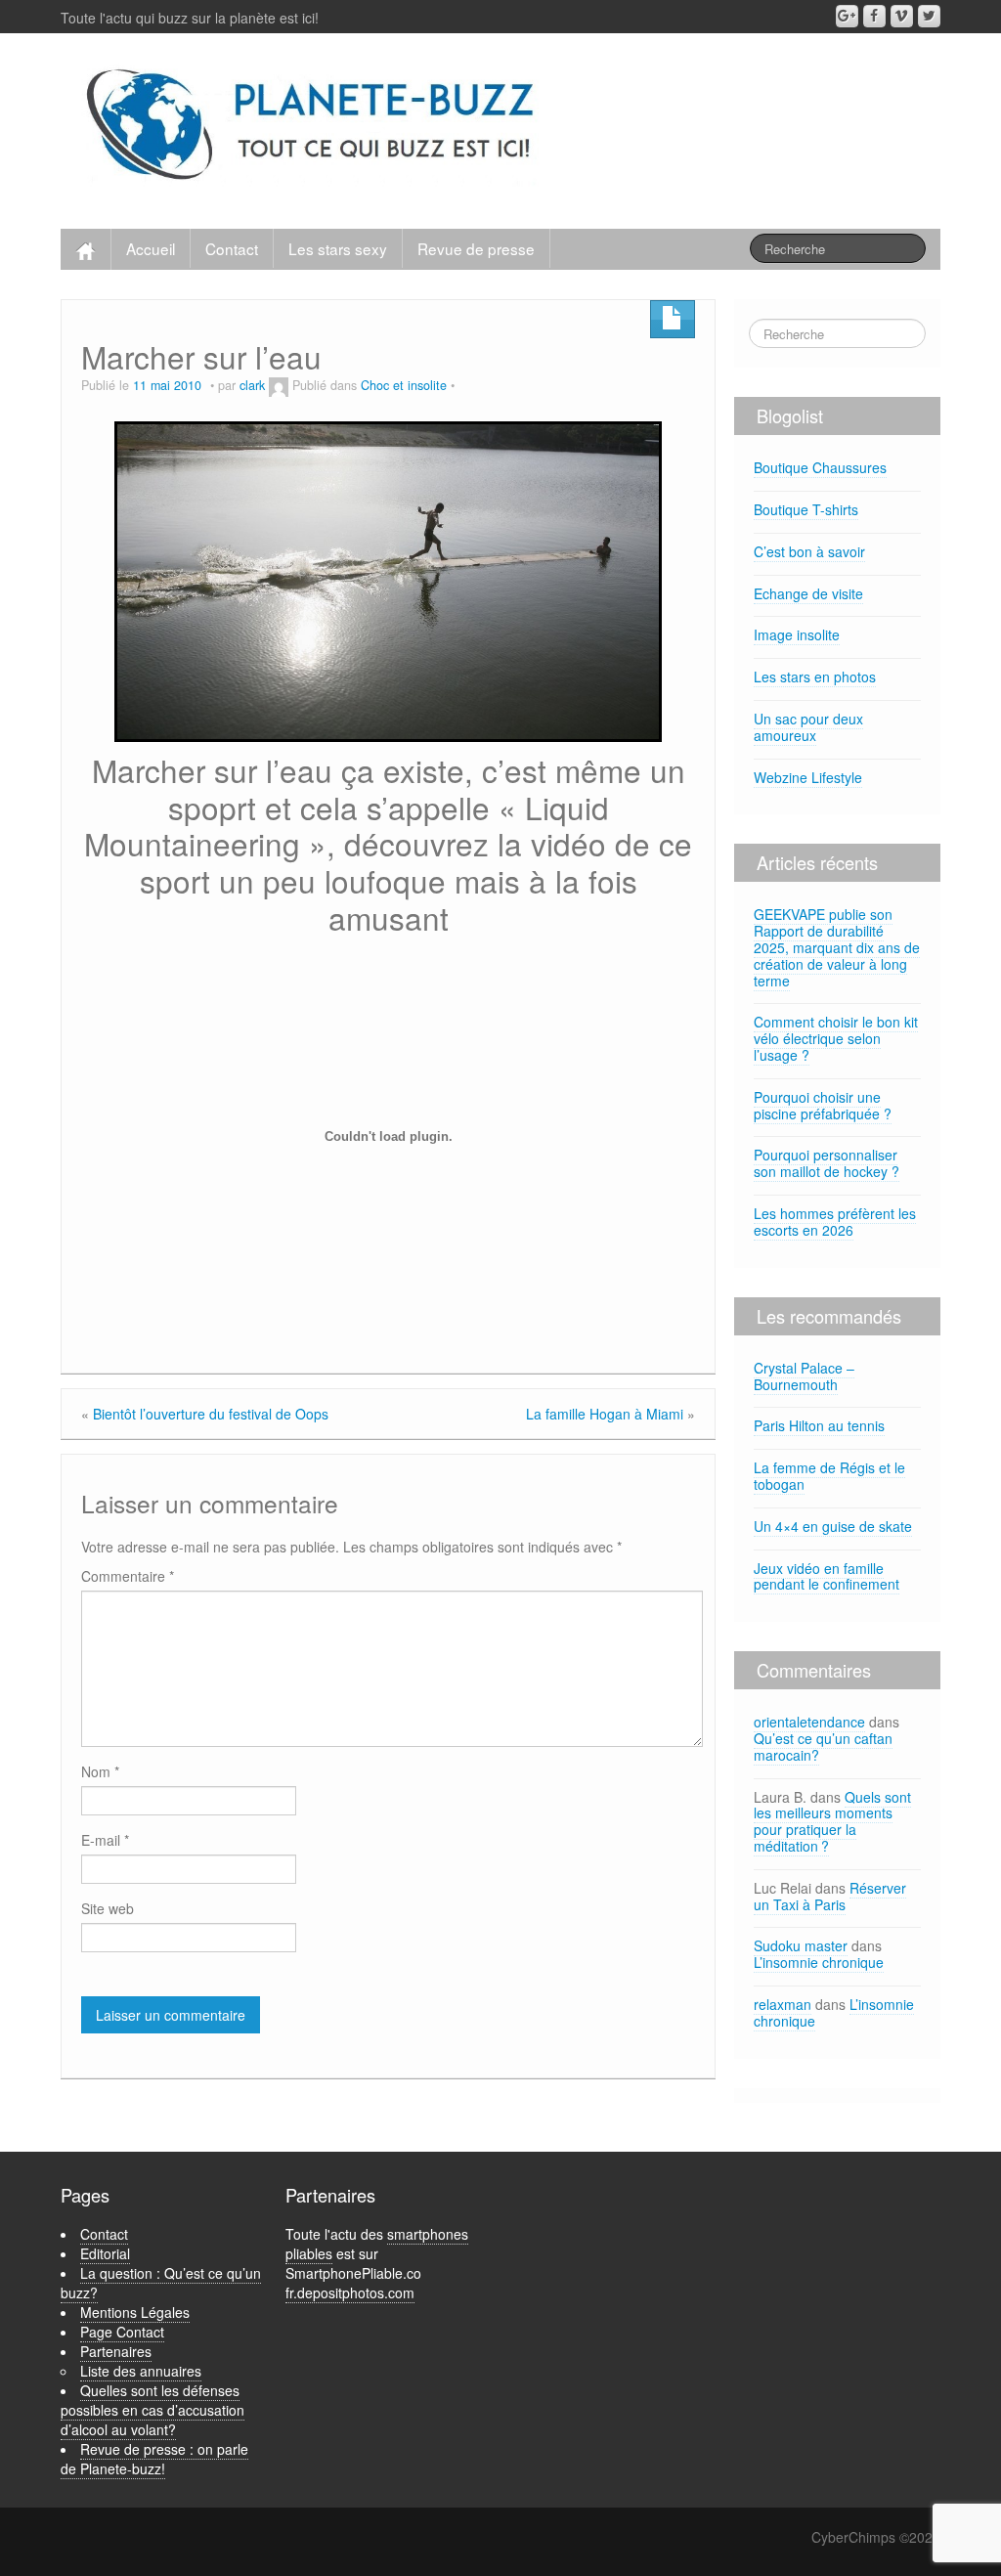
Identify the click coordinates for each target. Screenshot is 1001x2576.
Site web (108, 1908)
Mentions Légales (135, 2312)
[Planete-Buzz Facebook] (874, 16)
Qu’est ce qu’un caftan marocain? (823, 1746)
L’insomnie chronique (819, 1962)
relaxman (783, 2004)
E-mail (105, 1840)
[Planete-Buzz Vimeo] (902, 16)
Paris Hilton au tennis (819, 1425)
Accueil (151, 248)
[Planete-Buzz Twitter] (929, 16)
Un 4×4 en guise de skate (833, 1526)
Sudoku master (801, 1945)
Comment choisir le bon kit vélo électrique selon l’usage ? (836, 1038)
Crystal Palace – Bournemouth (804, 1376)
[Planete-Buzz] (313, 126)
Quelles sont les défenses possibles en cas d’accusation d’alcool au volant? (152, 2410)
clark (252, 385)
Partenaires (116, 2351)
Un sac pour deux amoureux (808, 727)
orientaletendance (809, 1722)
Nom (100, 1771)
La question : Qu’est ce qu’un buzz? (161, 2283)
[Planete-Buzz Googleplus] (847, 16)
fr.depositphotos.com (350, 2292)
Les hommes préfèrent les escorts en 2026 (835, 1222)
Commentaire (128, 1576)
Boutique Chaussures (820, 467)
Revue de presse (476, 248)
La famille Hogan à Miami (605, 1414)
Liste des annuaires (141, 2371)
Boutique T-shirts (806, 509)
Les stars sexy (338, 248)
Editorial (105, 2253)
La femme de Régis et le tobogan (829, 1476)
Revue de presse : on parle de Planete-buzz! (154, 2459)
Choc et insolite (404, 385)
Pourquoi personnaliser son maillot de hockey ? (827, 1163)
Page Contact (122, 2332)
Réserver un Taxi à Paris (830, 1896)
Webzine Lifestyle (808, 777)
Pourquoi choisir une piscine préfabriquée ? (823, 1105)
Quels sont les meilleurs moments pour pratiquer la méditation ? (832, 1821)
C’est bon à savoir (809, 551)
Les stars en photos (815, 677)
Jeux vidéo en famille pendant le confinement (827, 1576)
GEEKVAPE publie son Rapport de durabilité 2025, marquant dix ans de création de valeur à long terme (837, 947)
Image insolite (797, 634)
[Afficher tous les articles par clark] (279, 385)
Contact (232, 248)
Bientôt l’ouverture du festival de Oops (211, 1414)
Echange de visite (808, 593)
